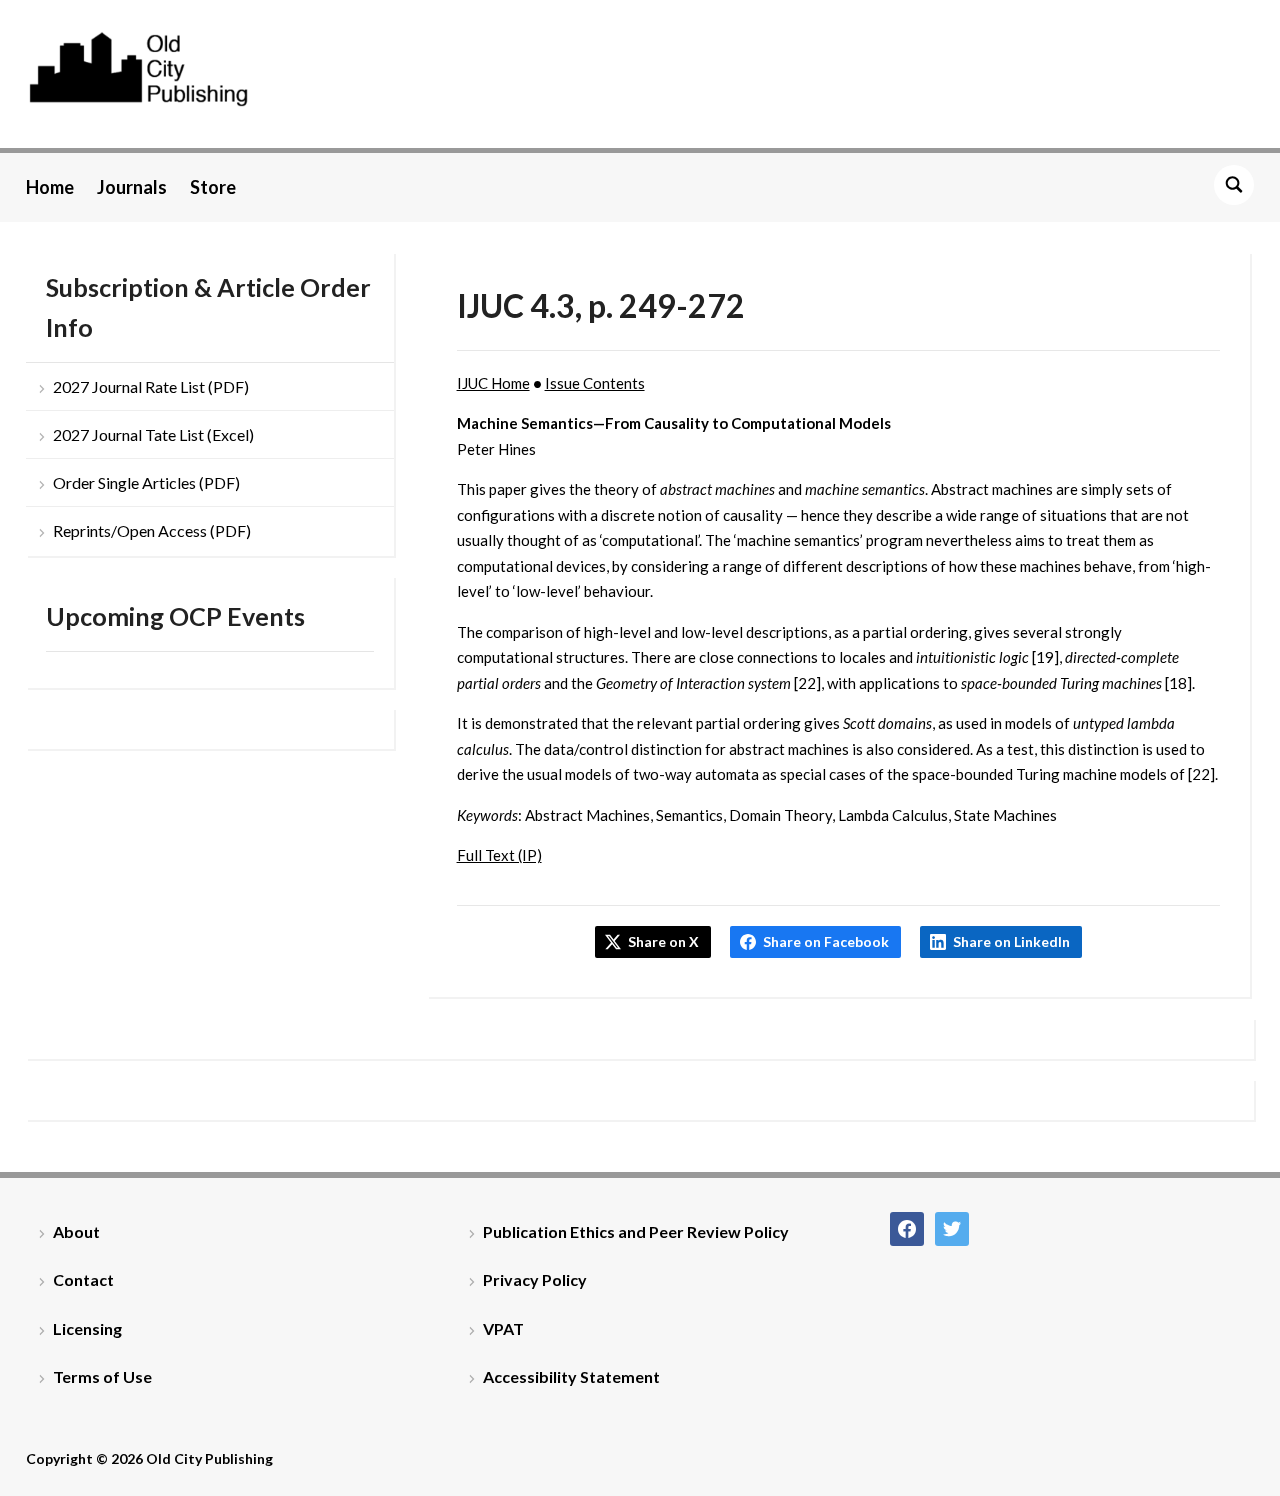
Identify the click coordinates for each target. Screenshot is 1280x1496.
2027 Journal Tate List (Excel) (153, 434)
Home (50, 187)
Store (213, 187)
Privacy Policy (535, 1279)
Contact (83, 1279)
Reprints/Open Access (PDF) (152, 530)
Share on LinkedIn (1011, 941)
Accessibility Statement (571, 1376)
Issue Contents (595, 383)
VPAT (503, 1328)
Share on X (663, 941)
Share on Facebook (826, 941)
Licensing (87, 1328)
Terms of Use (102, 1376)
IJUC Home (493, 383)
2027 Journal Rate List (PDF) (151, 386)
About (76, 1231)
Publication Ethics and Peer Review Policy (636, 1231)
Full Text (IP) (499, 855)
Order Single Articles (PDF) (146, 482)
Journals (132, 187)
